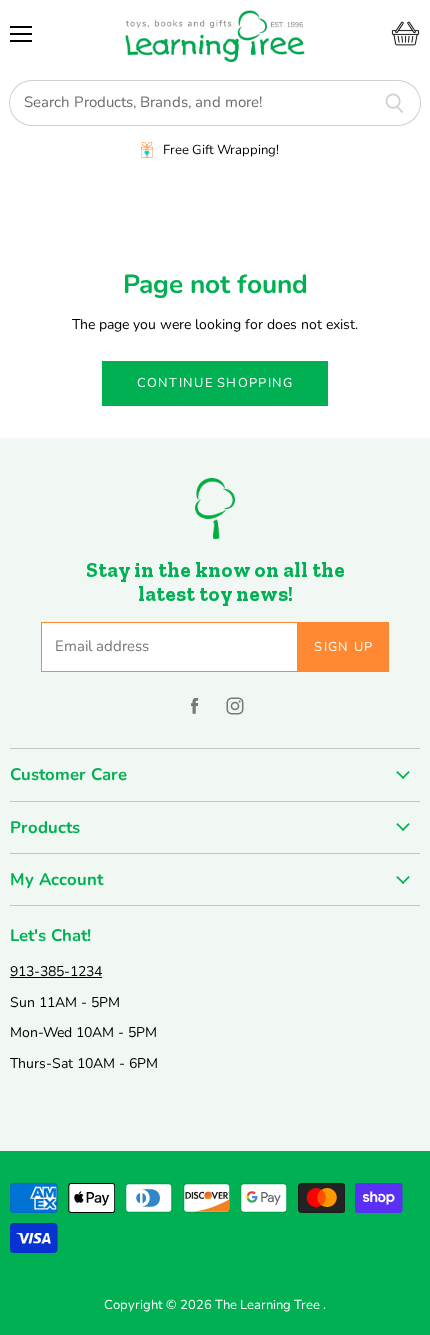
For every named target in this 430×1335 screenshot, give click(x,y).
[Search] (394, 103)
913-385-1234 (56, 971)
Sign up (343, 647)
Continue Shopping (215, 383)
